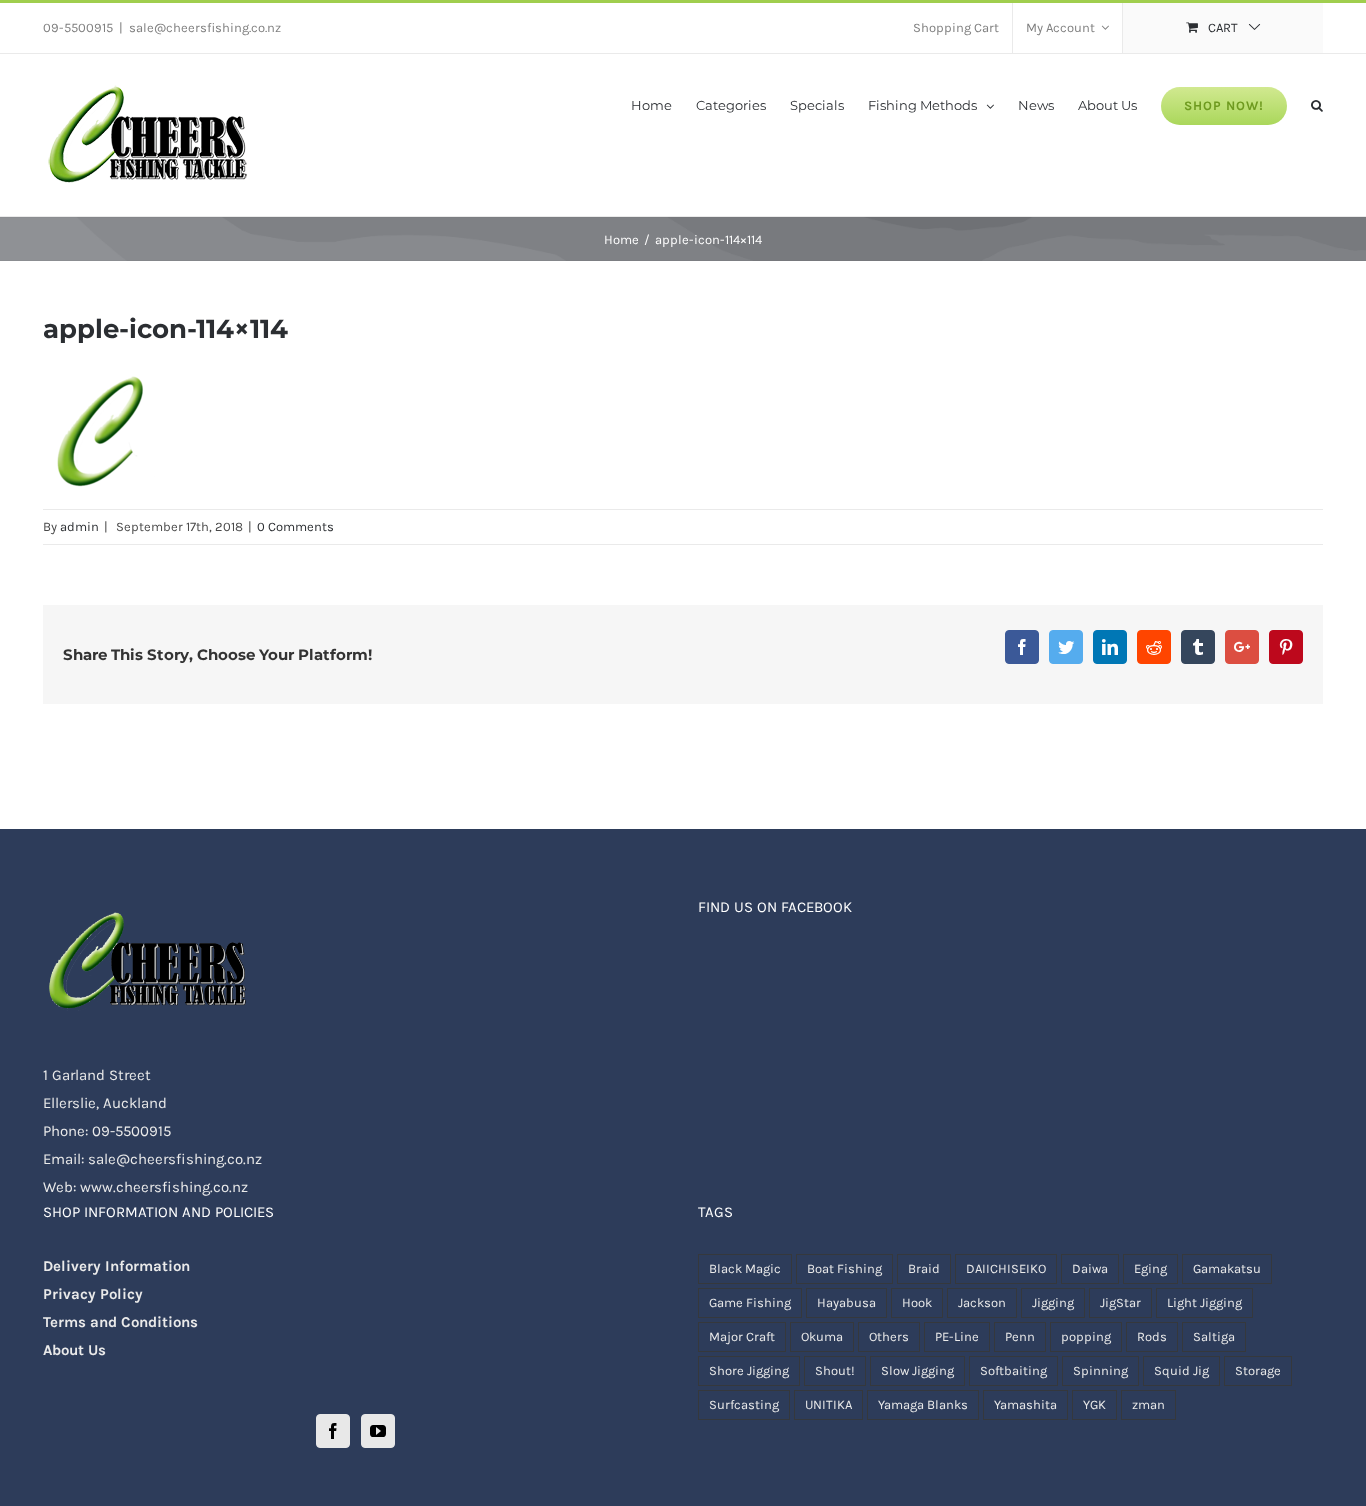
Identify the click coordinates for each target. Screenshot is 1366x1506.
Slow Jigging (917, 1370)
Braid (924, 1268)
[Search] (1317, 104)
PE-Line (957, 1336)
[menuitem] (956, 28)
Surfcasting (744, 1404)
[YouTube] (378, 1431)
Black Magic (745, 1268)
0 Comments (295, 526)
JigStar (1120, 1302)
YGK (1094, 1404)
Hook (917, 1302)
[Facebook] (333, 1431)
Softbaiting (1013, 1370)
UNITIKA (828, 1404)
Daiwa (1090, 1268)
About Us (74, 1350)
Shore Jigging (749, 1370)
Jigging (1053, 1302)
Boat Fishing (844, 1268)
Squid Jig (1181, 1370)
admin (79, 526)
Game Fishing (750, 1302)
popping (1086, 1336)
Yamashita (1025, 1404)
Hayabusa (846, 1302)
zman (1148, 1404)
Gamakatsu (1227, 1268)
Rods (1152, 1336)
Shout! (835, 1370)
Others (889, 1336)
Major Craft (742, 1336)
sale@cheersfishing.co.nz (205, 27)
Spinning (1100, 1370)
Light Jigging (1204, 1302)
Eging (1150, 1268)
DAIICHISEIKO (1006, 1268)
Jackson (982, 1302)
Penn (1020, 1336)
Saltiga (1214, 1336)
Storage (1258, 1370)
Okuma (822, 1336)
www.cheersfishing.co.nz (164, 1187)
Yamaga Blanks (923, 1404)
